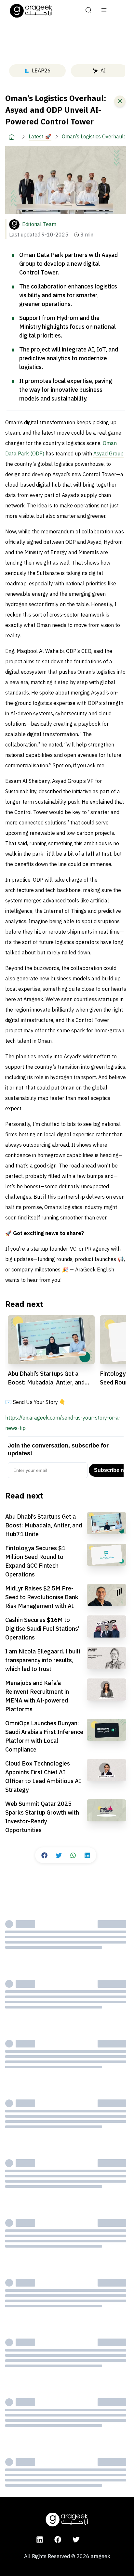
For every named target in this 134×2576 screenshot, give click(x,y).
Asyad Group (108, 454)
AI (103, 71)
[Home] (12, 137)
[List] (104, 11)
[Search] (88, 11)
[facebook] (58, 2540)
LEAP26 (41, 71)
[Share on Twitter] (59, 1855)
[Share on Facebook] (44, 1855)
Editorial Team (39, 224)
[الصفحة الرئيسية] (31, 11)
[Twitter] (76, 2540)
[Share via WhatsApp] (73, 1855)
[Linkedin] (40, 2540)
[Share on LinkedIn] (87, 1855)
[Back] (120, 101)
